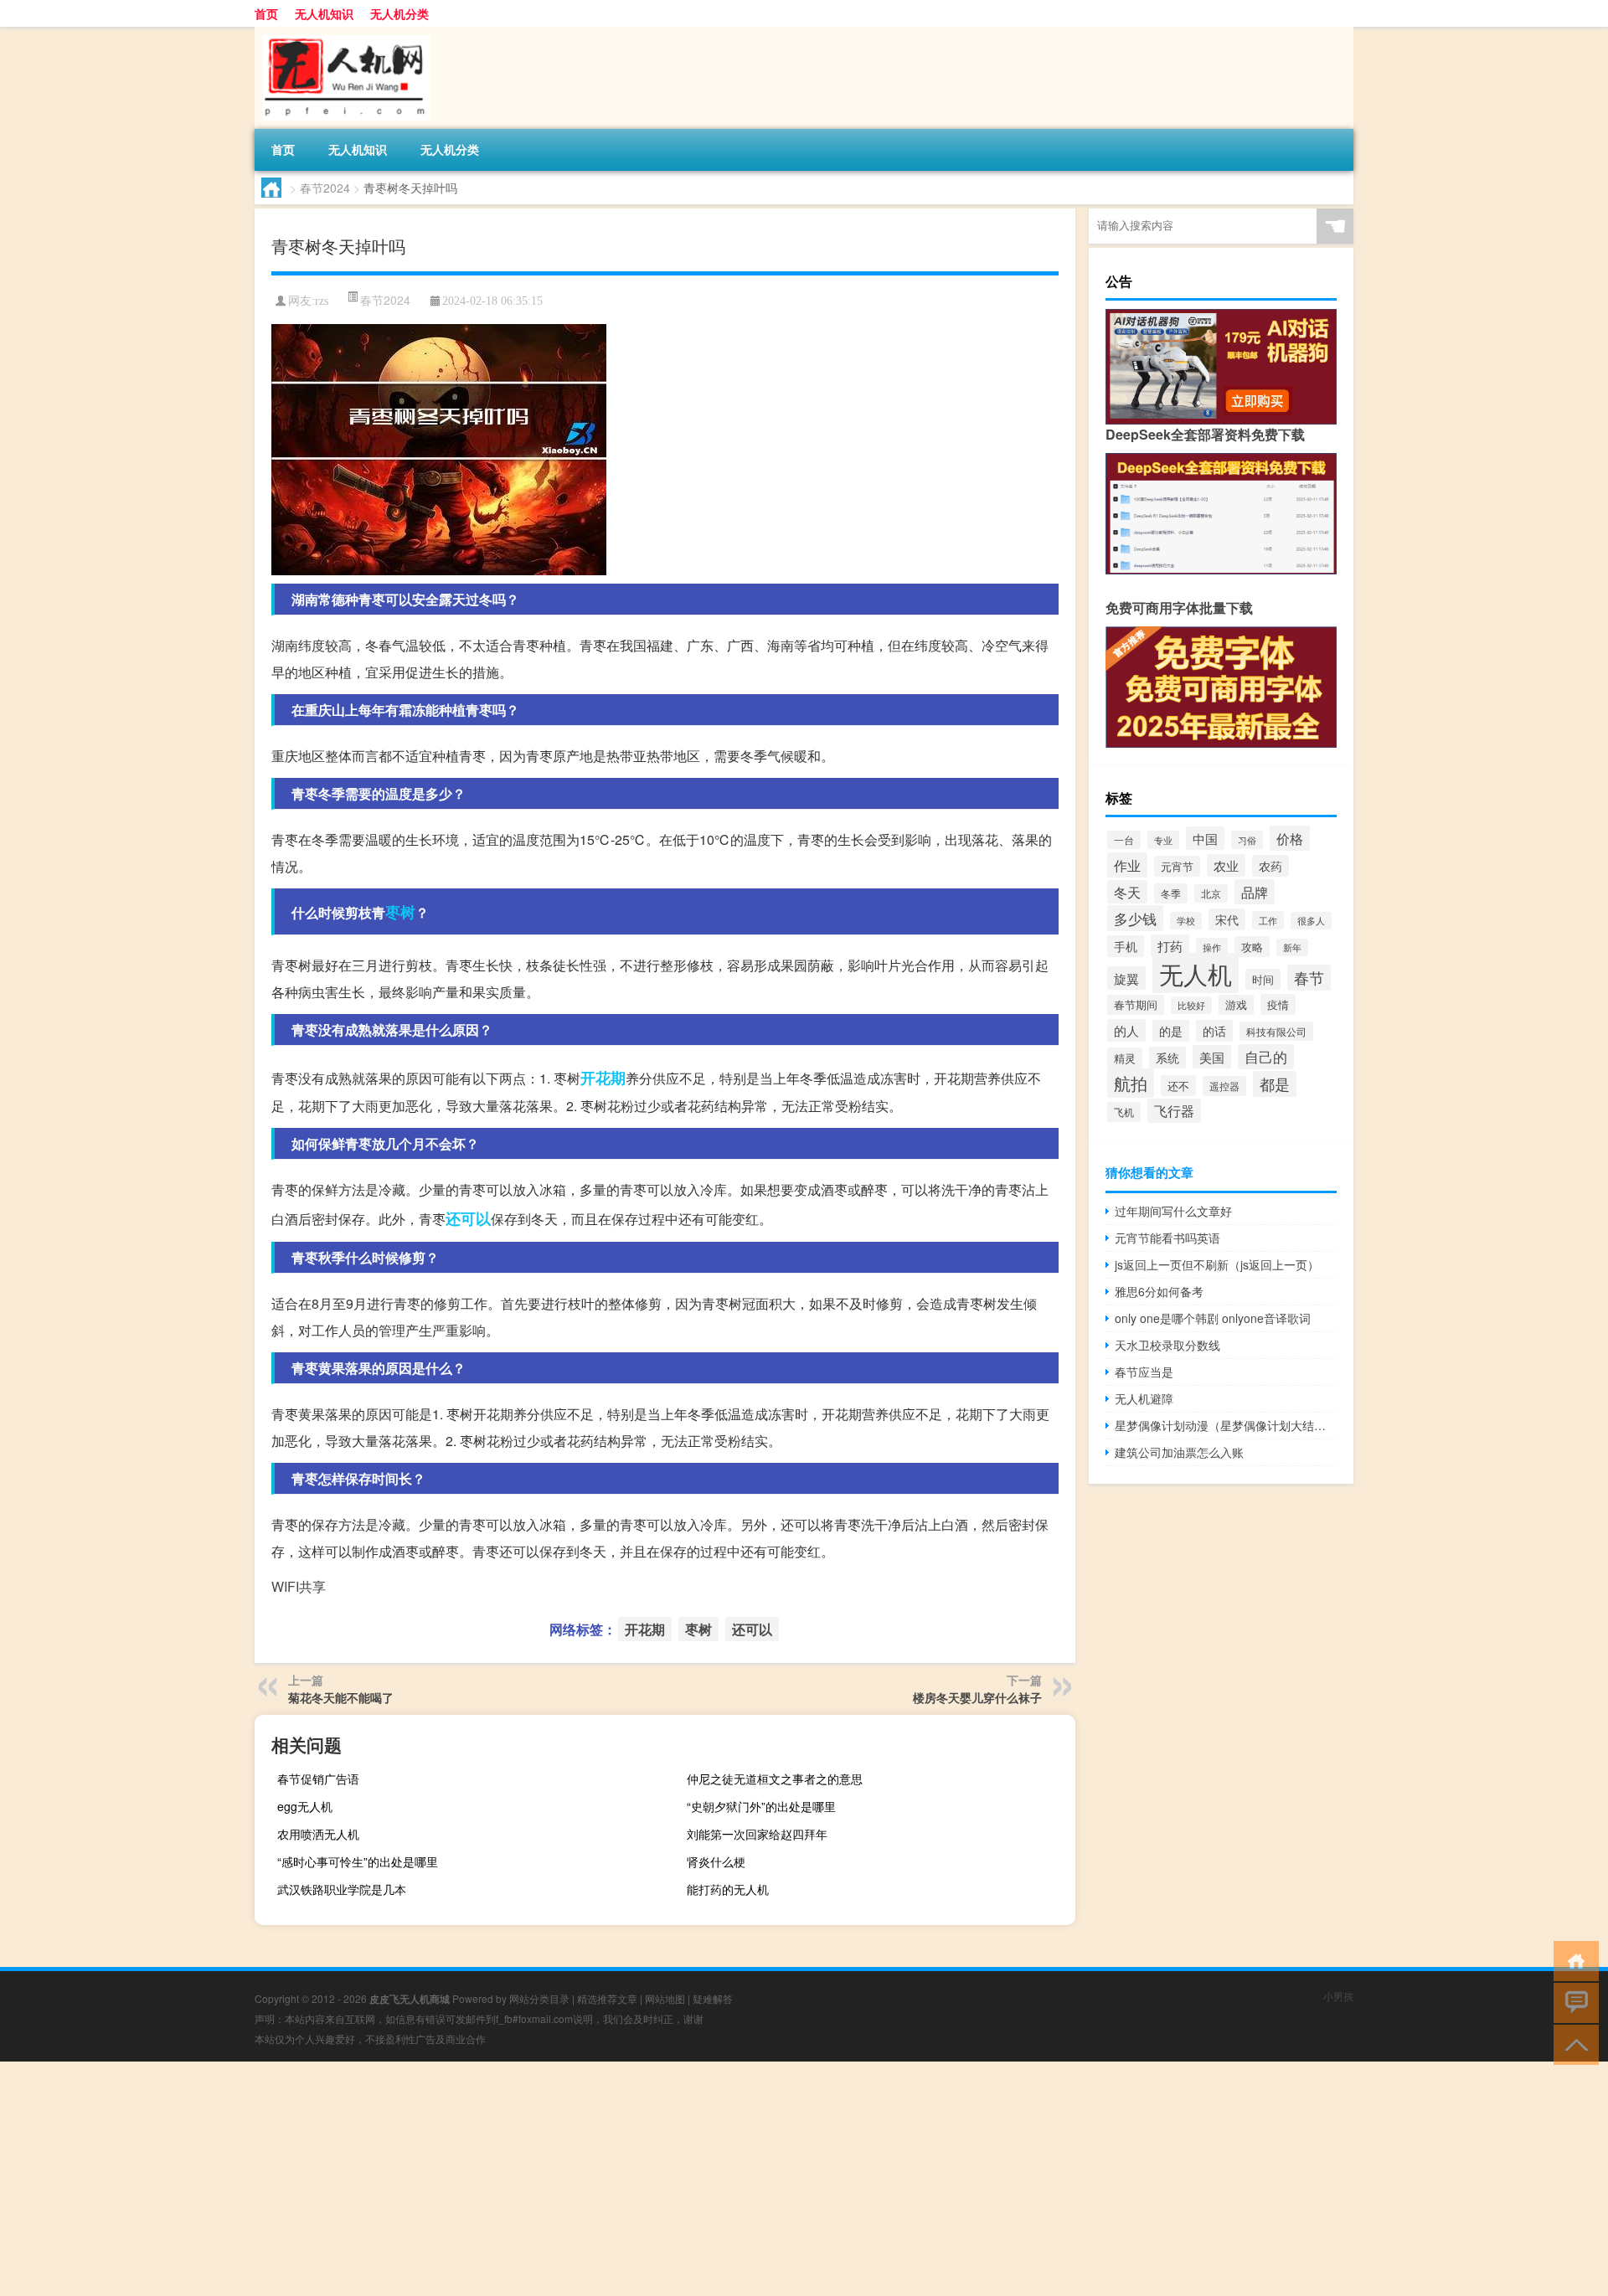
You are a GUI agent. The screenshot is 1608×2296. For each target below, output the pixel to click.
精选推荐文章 (607, 1998)
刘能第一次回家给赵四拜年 (757, 1834)
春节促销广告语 (318, 1779)
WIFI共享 (299, 1586)
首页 (266, 13)
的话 (1214, 1031)
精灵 (1125, 1058)
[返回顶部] (1572, 2044)
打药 (1170, 946)
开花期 (603, 1078)
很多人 (1311, 921)
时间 (1263, 979)
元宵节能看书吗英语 (1167, 1238)
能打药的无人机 (728, 1889)
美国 (1212, 1057)
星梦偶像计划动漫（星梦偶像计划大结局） (1226, 1425)
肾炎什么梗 (716, 1861)
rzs (322, 301)
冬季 (1171, 893)
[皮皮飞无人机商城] (343, 33)
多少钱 (1135, 918)
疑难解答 (713, 1998)
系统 (1167, 1058)
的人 (1126, 1030)
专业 (1163, 840)
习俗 (1247, 840)
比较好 (1191, 1005)
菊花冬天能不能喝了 (341, 1697)
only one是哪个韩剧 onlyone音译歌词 (1213, 1318)
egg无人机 (305, 1806)
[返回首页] (1572, 1960)
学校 (1186, 921)
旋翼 (1126, 978)
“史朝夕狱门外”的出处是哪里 (761, 1806)
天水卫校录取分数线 (1167, 1345)
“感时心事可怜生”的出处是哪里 (358, 1861)
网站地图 (665, 1998)
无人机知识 (324, 13)
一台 (1124, 840)
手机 (1126, 946)
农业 (1226, 865)
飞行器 (1174, 1111)
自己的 (1266, 1057)
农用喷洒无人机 (318, 1834)
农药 (1270, 866)
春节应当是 (1144, 1372)
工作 (1268, 920)
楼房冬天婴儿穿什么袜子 (977, 1697)
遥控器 (1224, 1086)
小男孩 (1338, 1996)
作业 (1127, 865)
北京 (1211, 893)
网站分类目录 (539, 1998)
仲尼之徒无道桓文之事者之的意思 (775, 1779)
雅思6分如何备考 (1159, 1291)
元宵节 (1177, 866)
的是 (1171, 1031)
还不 (1178, 1086)
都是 (1275, 1084)
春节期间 (1136, 1005)
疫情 (1278, 1004)
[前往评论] (1572, 2002)
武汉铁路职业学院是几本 (342, 1889)
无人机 (1196, 973)
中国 (1205, 838)
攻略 (1252, 947)
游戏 (1236, 1005)
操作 (1212, 947)
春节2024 (325, 188)
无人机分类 (399, 13)
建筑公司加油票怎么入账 (1179, 1452)
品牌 (1255, 892)
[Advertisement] (502, 2179)
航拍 (1131, 1083)
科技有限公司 (1276, 1031)
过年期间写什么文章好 (1173, 1211)
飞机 (1124, 1112)
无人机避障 (1144, 1398)
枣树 (400, 912)
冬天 (1127, 892)
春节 (1309, 978)
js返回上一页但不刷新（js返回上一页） (1217, 1264)
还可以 (468, 1218)
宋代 (1227, 919)
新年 (1292, 947)
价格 (1290, 838)
